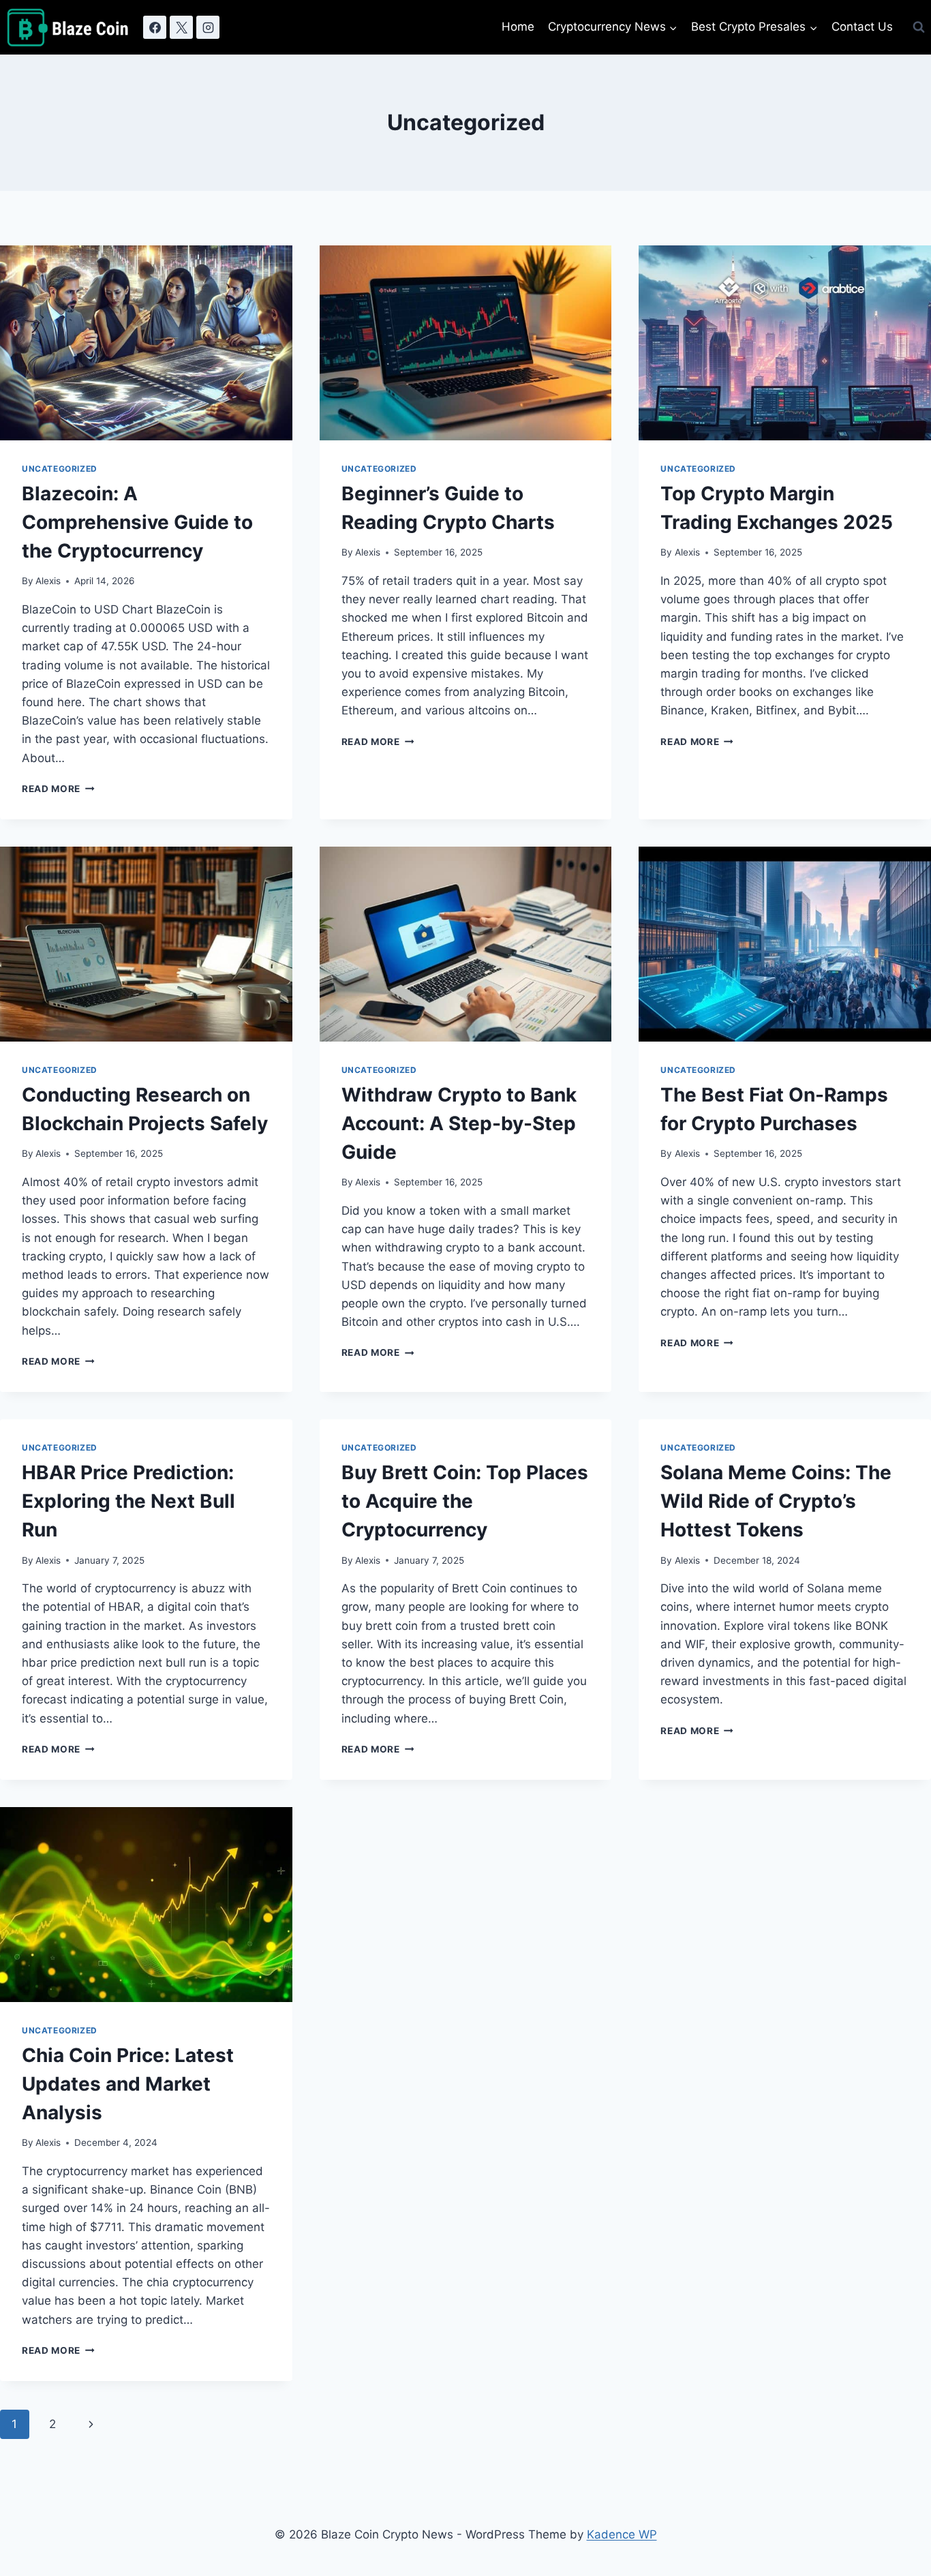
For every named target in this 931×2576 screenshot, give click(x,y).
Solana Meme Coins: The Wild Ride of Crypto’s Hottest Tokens (776, 1501)
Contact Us (862, 27)
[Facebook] (155, 27)
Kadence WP (622, 2534)
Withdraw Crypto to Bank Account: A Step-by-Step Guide (459, 1123)
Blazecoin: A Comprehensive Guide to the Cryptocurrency (137, 522)
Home (518, 27)
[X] (181, 27)
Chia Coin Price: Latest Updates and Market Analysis (128, 2084)
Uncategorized (60, 469)
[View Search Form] (919, 27)
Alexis (48, 581)
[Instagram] (208, 27)
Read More (58, 789)
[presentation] (146, 343)
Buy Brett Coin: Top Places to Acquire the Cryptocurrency (465, 1501)
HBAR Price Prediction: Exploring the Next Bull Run (128, 1501)
